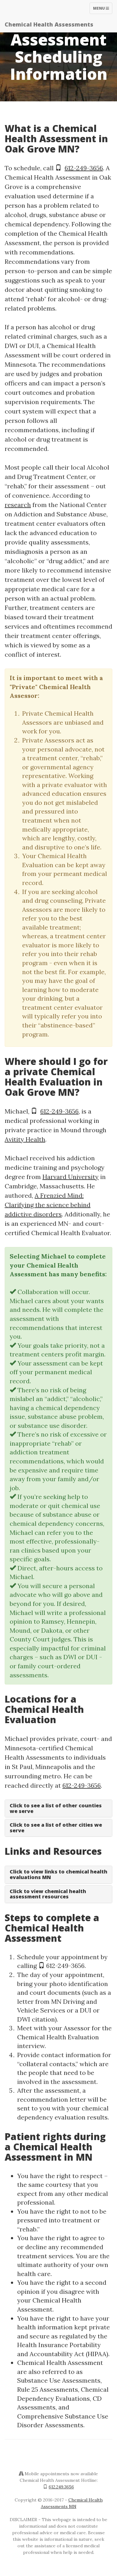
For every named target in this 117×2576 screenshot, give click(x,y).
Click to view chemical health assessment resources (48, 1894)
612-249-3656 (84, 168)
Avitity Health (25, 1139)
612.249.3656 (61, 2487)
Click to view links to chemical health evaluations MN (58, 1874)
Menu (102, 10)
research (18, 505)
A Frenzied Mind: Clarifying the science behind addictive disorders (48, 1205)
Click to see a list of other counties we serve (56, 1808)
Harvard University (71, 1177)
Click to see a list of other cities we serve (56, 1828)
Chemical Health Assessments (49, 24)
